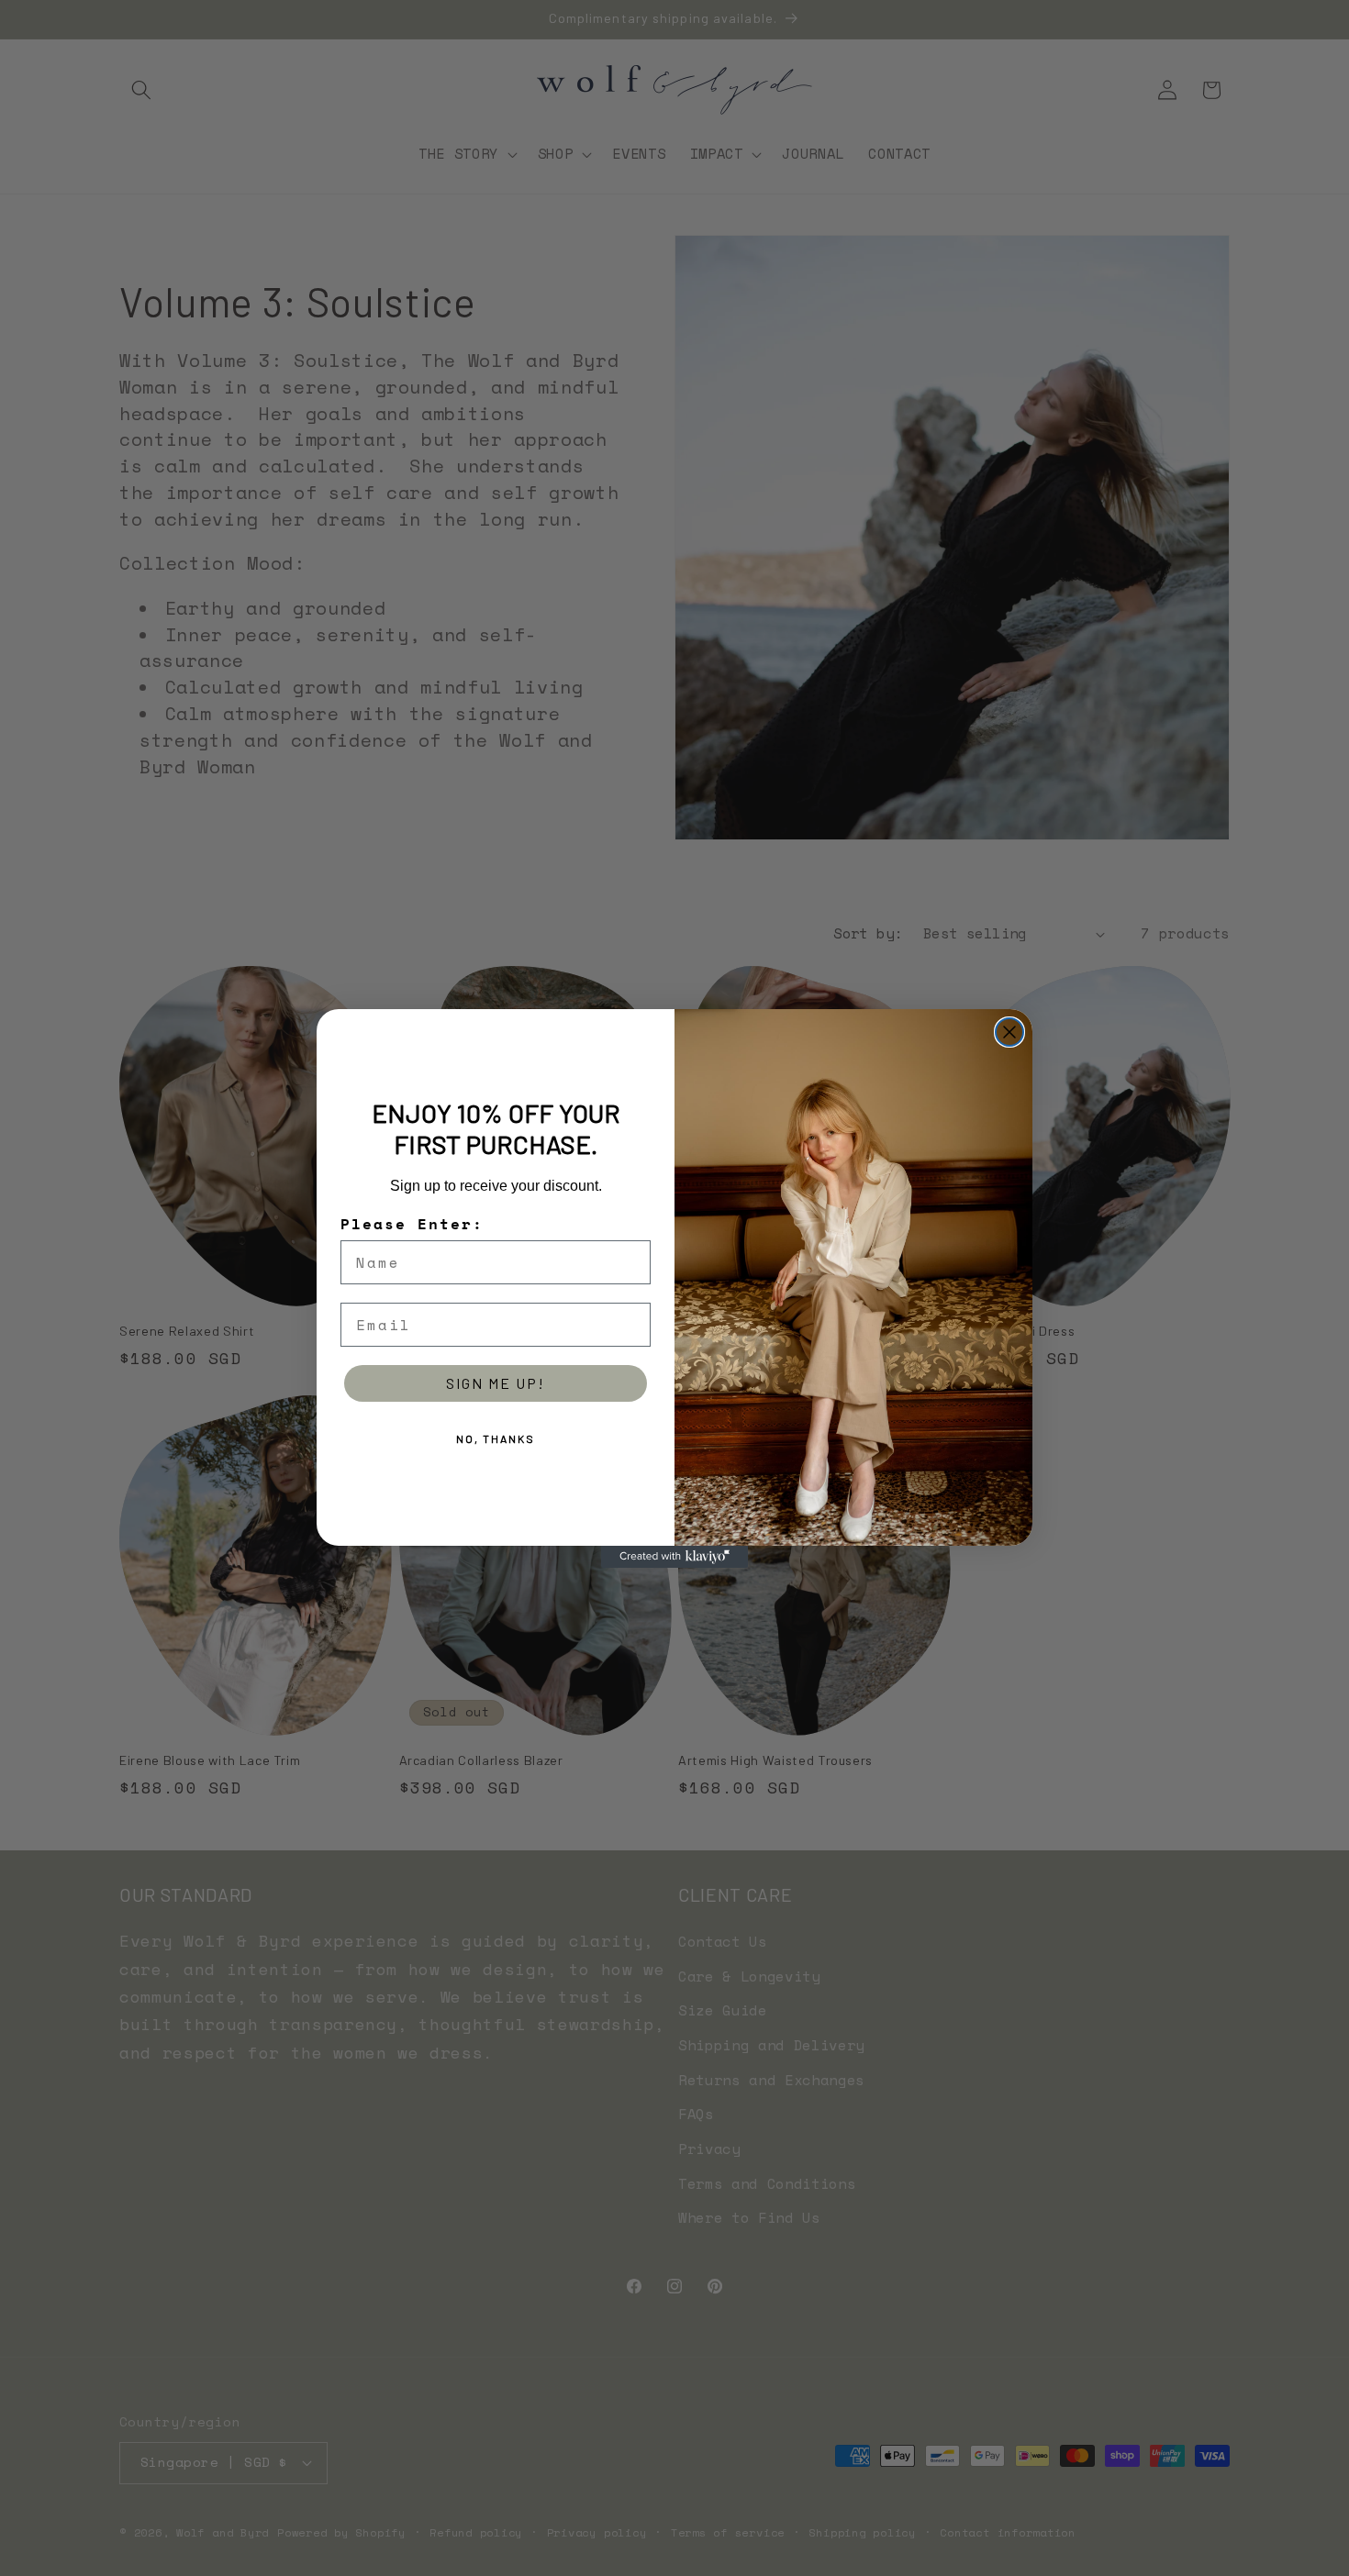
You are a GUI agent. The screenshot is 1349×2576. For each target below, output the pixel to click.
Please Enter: (412, 1224)
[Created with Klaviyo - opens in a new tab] (674, 1557)
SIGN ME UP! (496, 1383)
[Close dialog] (1009, 1032)
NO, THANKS (496, 1438)
